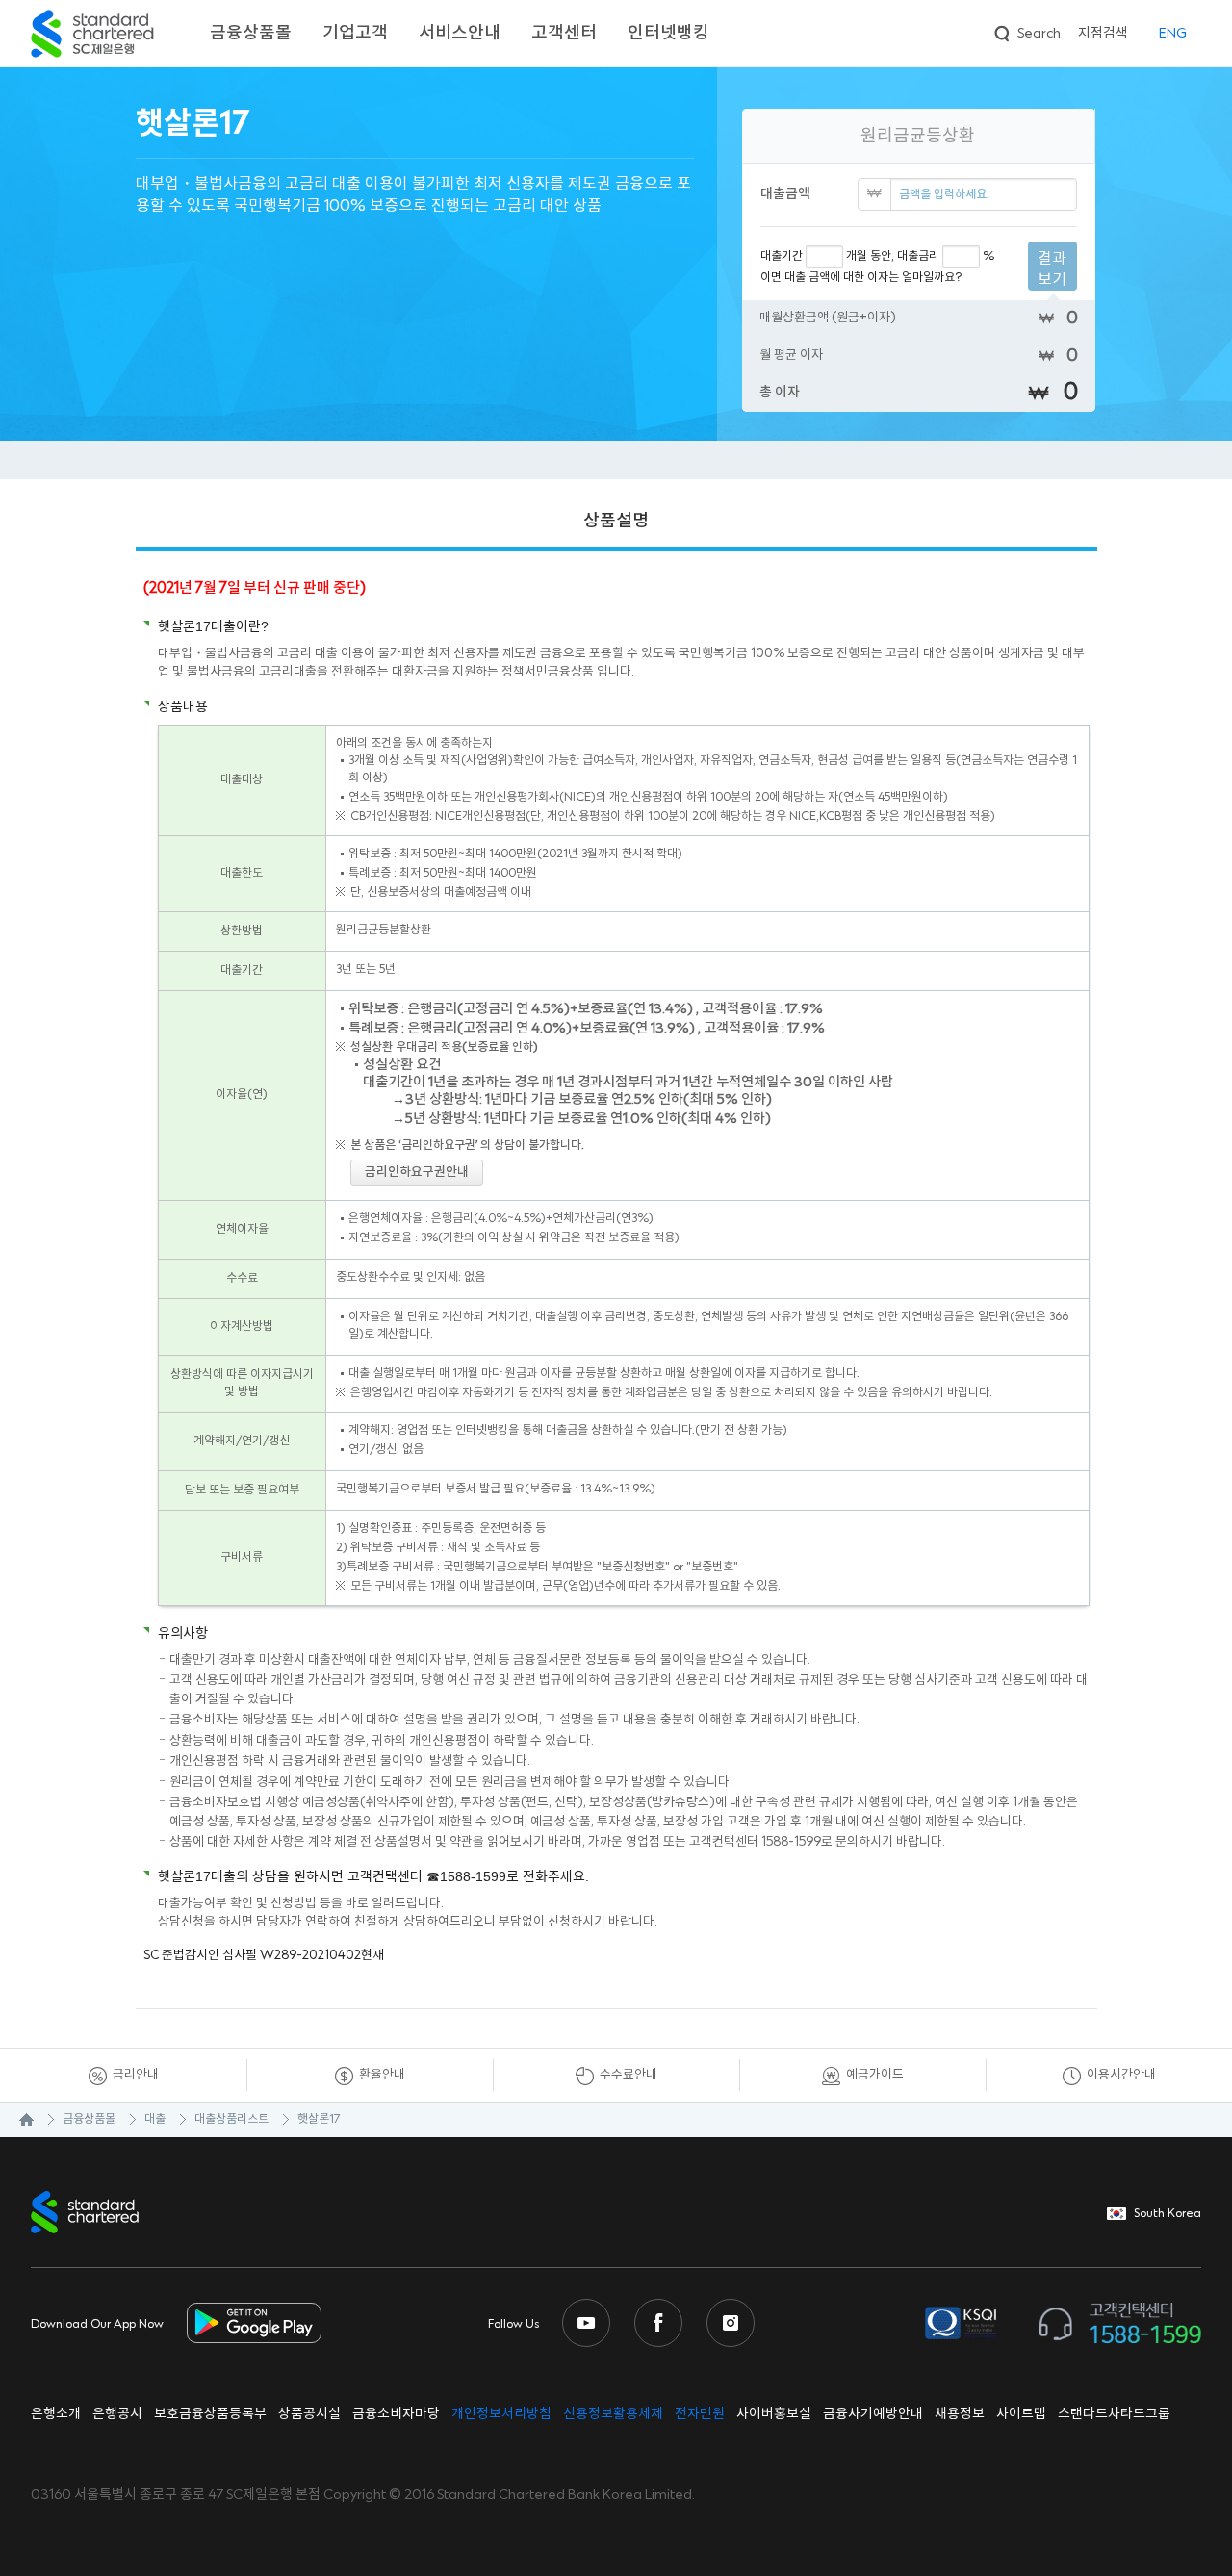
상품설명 (616, 521)
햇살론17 (319, 2119)
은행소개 (56, 2414)
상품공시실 (309, 2414)
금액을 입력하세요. (944, 195)
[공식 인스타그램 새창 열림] (731, 2323)
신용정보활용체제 (613, 2414)
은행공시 (117, 2414)
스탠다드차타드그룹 (1114, 2414)
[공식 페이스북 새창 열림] (658, 2323)
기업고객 (355, 33)
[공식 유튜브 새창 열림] (586, 2323)
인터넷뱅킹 (668, 33)
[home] (17, 2120)
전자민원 (700, 2414)
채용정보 (960, 2414)
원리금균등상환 (918, 136)
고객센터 (564, 33)
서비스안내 (460, 33)
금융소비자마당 (396, 2414)
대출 (155, 2119)
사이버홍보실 (774, 2414)
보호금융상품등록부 (210, 2414)
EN (1173, 34)
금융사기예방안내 (873, 2414)
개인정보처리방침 (501, 2414)
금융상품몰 (251, 33)
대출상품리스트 (231, 2119)
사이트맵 (1021, 2414)
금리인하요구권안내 (417, 1172)
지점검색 (1103, 34)
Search (1026, 31)
